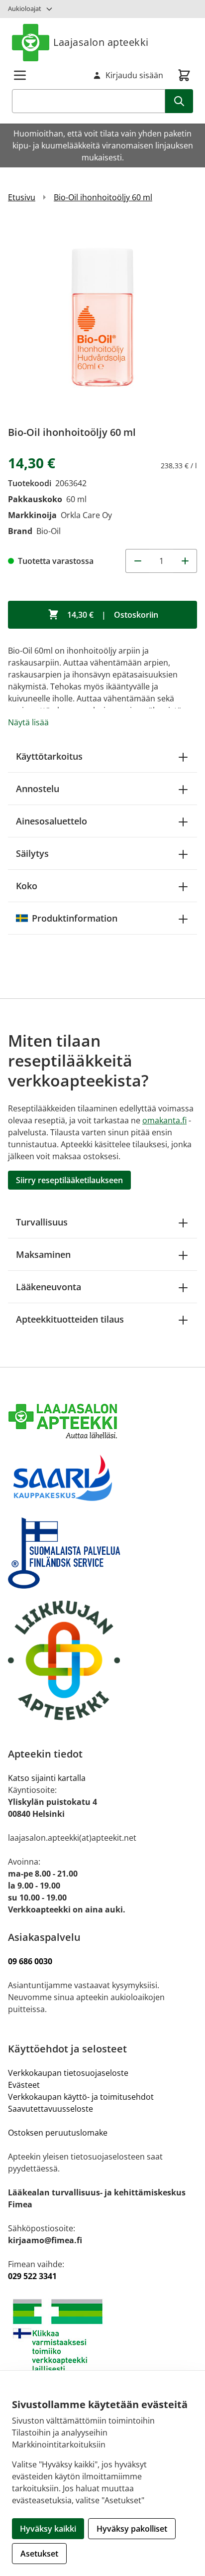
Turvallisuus (42, 1222)
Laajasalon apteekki (101, 42)
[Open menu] (20, 75)
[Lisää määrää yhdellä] (185, 561)
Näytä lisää (28, 722)
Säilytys (32, 853)
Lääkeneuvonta (49, 1287)
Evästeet (24, 2085)
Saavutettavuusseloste (51, 2109)
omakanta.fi (164, 1120)
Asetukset (39, 2554)
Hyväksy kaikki (48, 2529)
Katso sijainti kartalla (47, 1778)
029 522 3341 (32, 2276)
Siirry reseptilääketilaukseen (69, 1180)
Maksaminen (43, 1254)
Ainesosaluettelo (51, 821)
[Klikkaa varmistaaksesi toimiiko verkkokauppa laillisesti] (102, 2336)
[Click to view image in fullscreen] (102, 318)
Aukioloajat (25, 8)
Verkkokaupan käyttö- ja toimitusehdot (82, 2097)
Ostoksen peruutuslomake (58, 2133)
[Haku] (179, 101)
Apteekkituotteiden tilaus (70, 1319)
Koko (27, 886)
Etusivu (22, 197)
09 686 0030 (30, 1961)
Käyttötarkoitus (49, 756)
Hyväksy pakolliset (132, 2529)
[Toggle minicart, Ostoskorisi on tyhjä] (184, 75)
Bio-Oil (49, 531)
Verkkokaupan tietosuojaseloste (68, 2073)
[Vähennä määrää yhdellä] (137, 561)
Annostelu (38, 789)
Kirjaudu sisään (134, 75)
